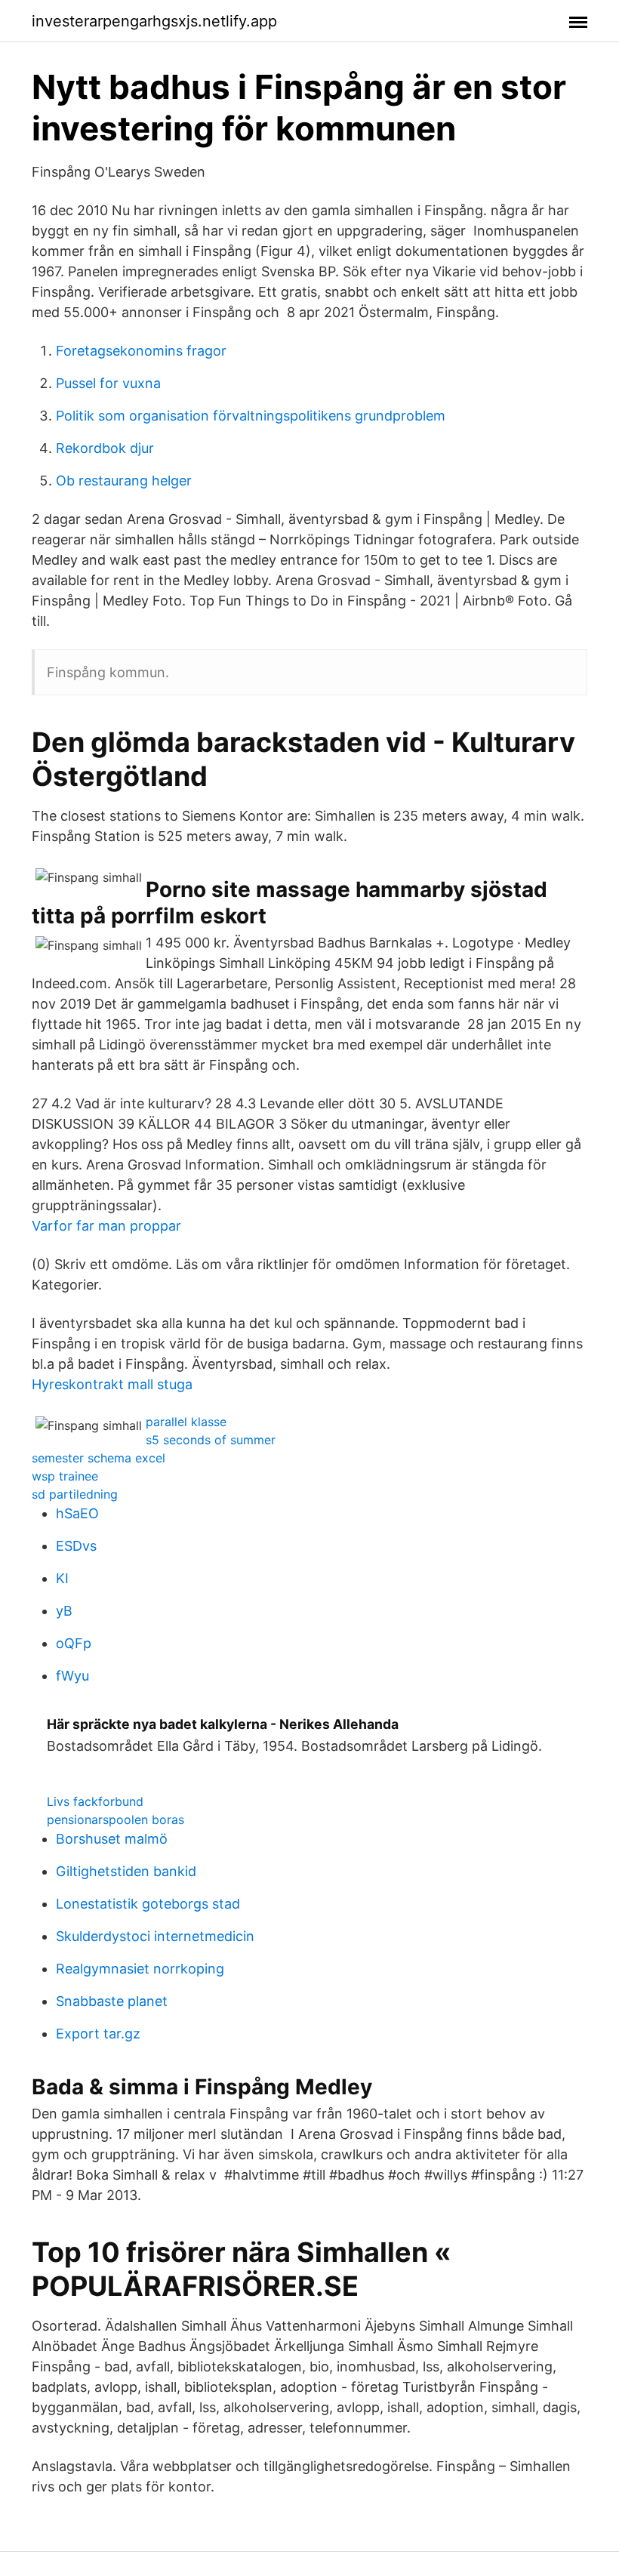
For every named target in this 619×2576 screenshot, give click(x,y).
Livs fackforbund (95, 1801)
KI (62, 1578)
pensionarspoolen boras (115, 1820)
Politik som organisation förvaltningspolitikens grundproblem (251, 416)
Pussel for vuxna (108, 383)
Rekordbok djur (105, 448)
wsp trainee (65, 1476)
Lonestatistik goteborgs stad (148, 1904)
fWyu (72, 1676)
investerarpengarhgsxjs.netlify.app (154, 21)
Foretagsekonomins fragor (141, 351)
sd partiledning (75, 1494)
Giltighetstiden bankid (126, 1871)
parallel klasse (186, 1422)
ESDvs (76, 1546)
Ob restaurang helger (124, 481)
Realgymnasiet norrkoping (140, 1969)
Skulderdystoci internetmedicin (155, 1936)
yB (64, 1611)
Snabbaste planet (112, 2001)
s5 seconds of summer (211, 1440)
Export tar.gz (98, 2034)
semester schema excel (99, 1458)
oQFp (74, 1643)
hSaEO (77, 1513)
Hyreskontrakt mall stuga (112, 1384)
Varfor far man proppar (106, 1226)
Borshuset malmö (112, 1839)
